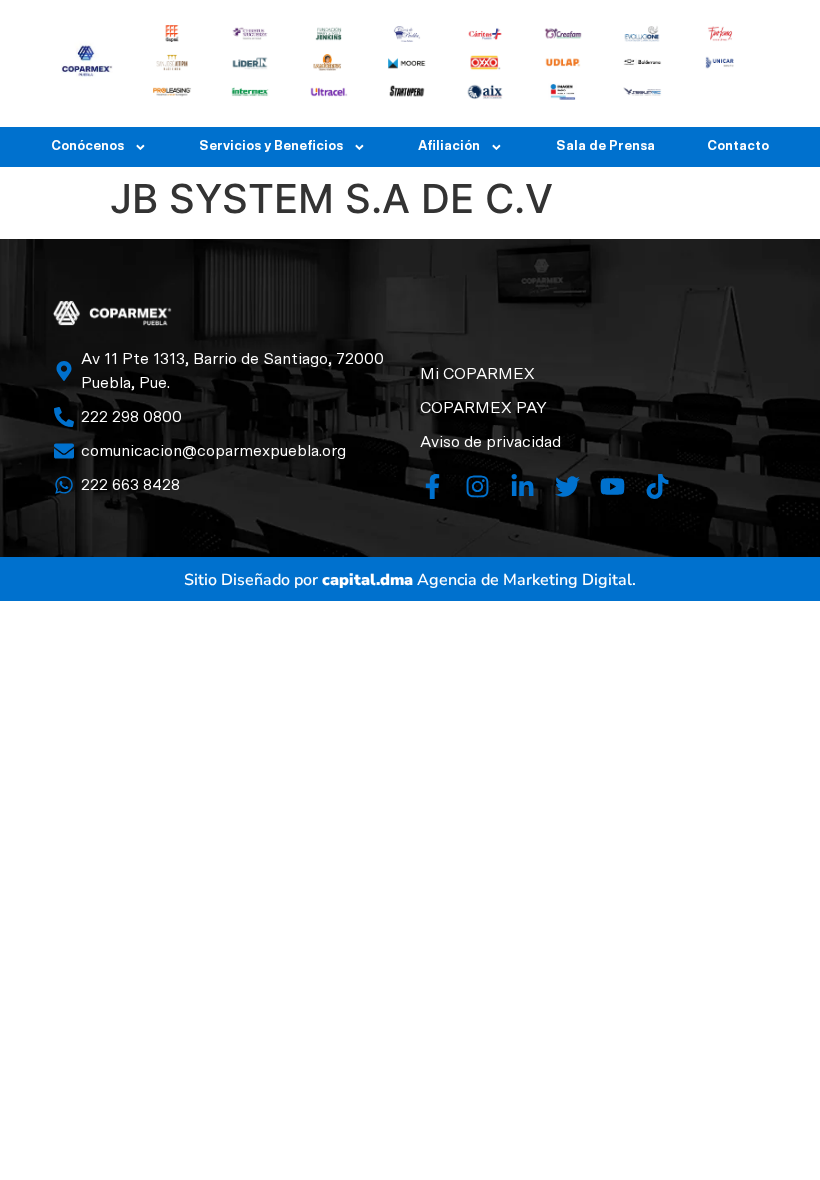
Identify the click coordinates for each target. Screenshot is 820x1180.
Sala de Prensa (605, 146)
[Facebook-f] (432, 486)
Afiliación (449, 146)
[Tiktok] (657, 486)
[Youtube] (612, 486)
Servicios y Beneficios (271, 146)
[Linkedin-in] (522, 486)
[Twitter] (567, 486)
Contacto (738, 146)
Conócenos (87, 146)
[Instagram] (477, 486)
